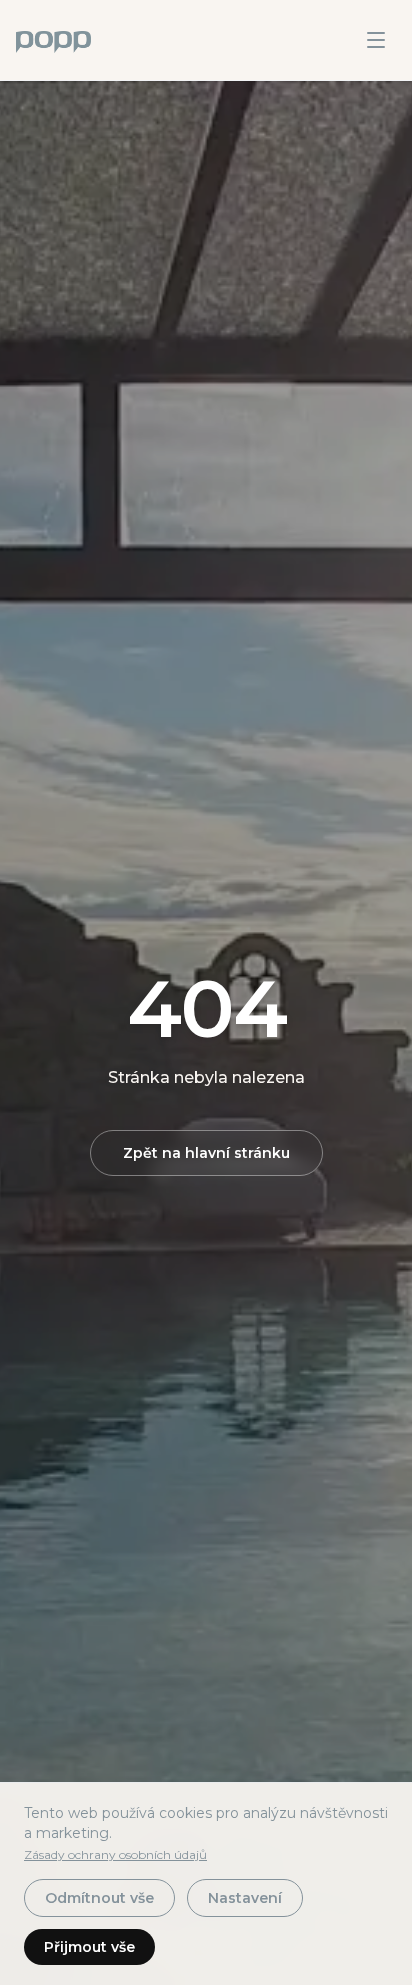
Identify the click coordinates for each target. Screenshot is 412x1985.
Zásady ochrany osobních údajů (115, 1854)
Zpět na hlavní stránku (206, 1153)
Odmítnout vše (99, 1898)
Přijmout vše (89, 1947)
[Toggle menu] (376, 40)
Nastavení (245, 1898)
